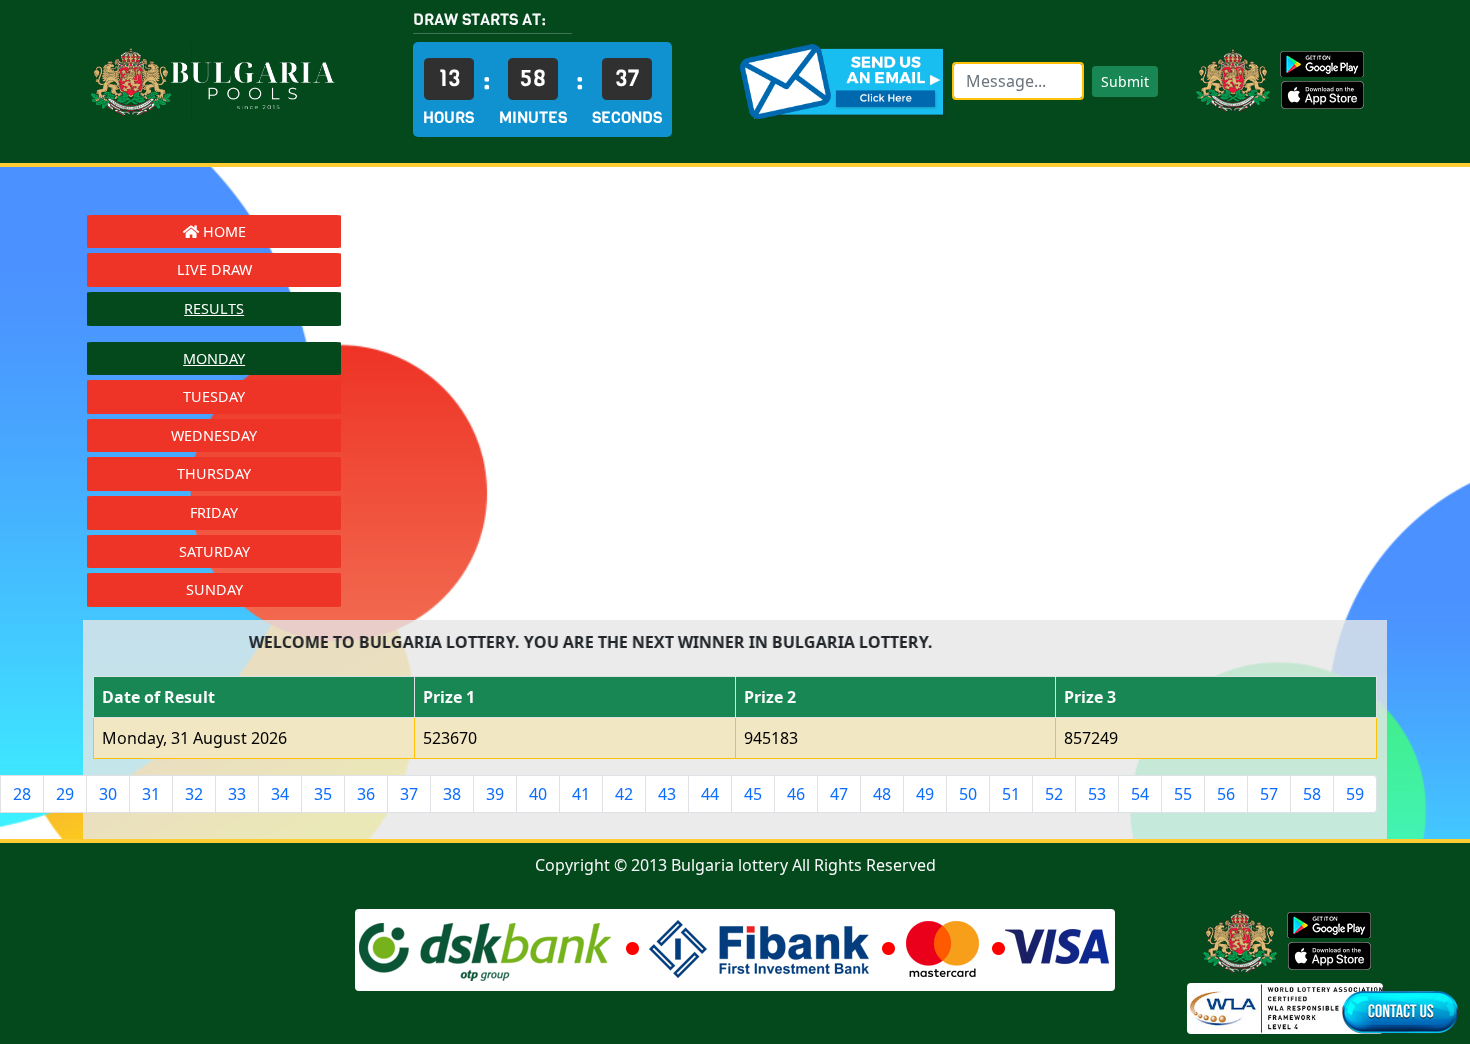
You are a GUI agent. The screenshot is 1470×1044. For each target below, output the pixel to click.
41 (581, 794)
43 (667, 794)
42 (624, 794)
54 (1140, 794)
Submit (1125, 81)
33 (237, 794)
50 (968, 794)
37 (409, 794)
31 (151, 794)
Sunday (214, 589)
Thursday (214, 473)
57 (1269, 794)
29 (65, 794)
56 (1226, 794)
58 (1312, 794)
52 (1054, 794)
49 (925, 794)
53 (1097, 794)
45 (753, 794)
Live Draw (214, 269)
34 (280, 794)
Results (214, 308)
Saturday (214, 551)
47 (839, 794)
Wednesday (214, 435)
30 (108, 794)
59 (1355, 794)
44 (710, 794)
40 (538, 794)
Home (222, 231)
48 (882, 794)
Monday (214, 358)
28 (22, 794)
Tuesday (214, 396)
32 (194, 794)
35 (323, 794)
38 (452, 794)
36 (366, 794)
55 (1183, 794)
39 (495, 794)
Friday (214, 512)
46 (796, 794)
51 (1011, 794)
